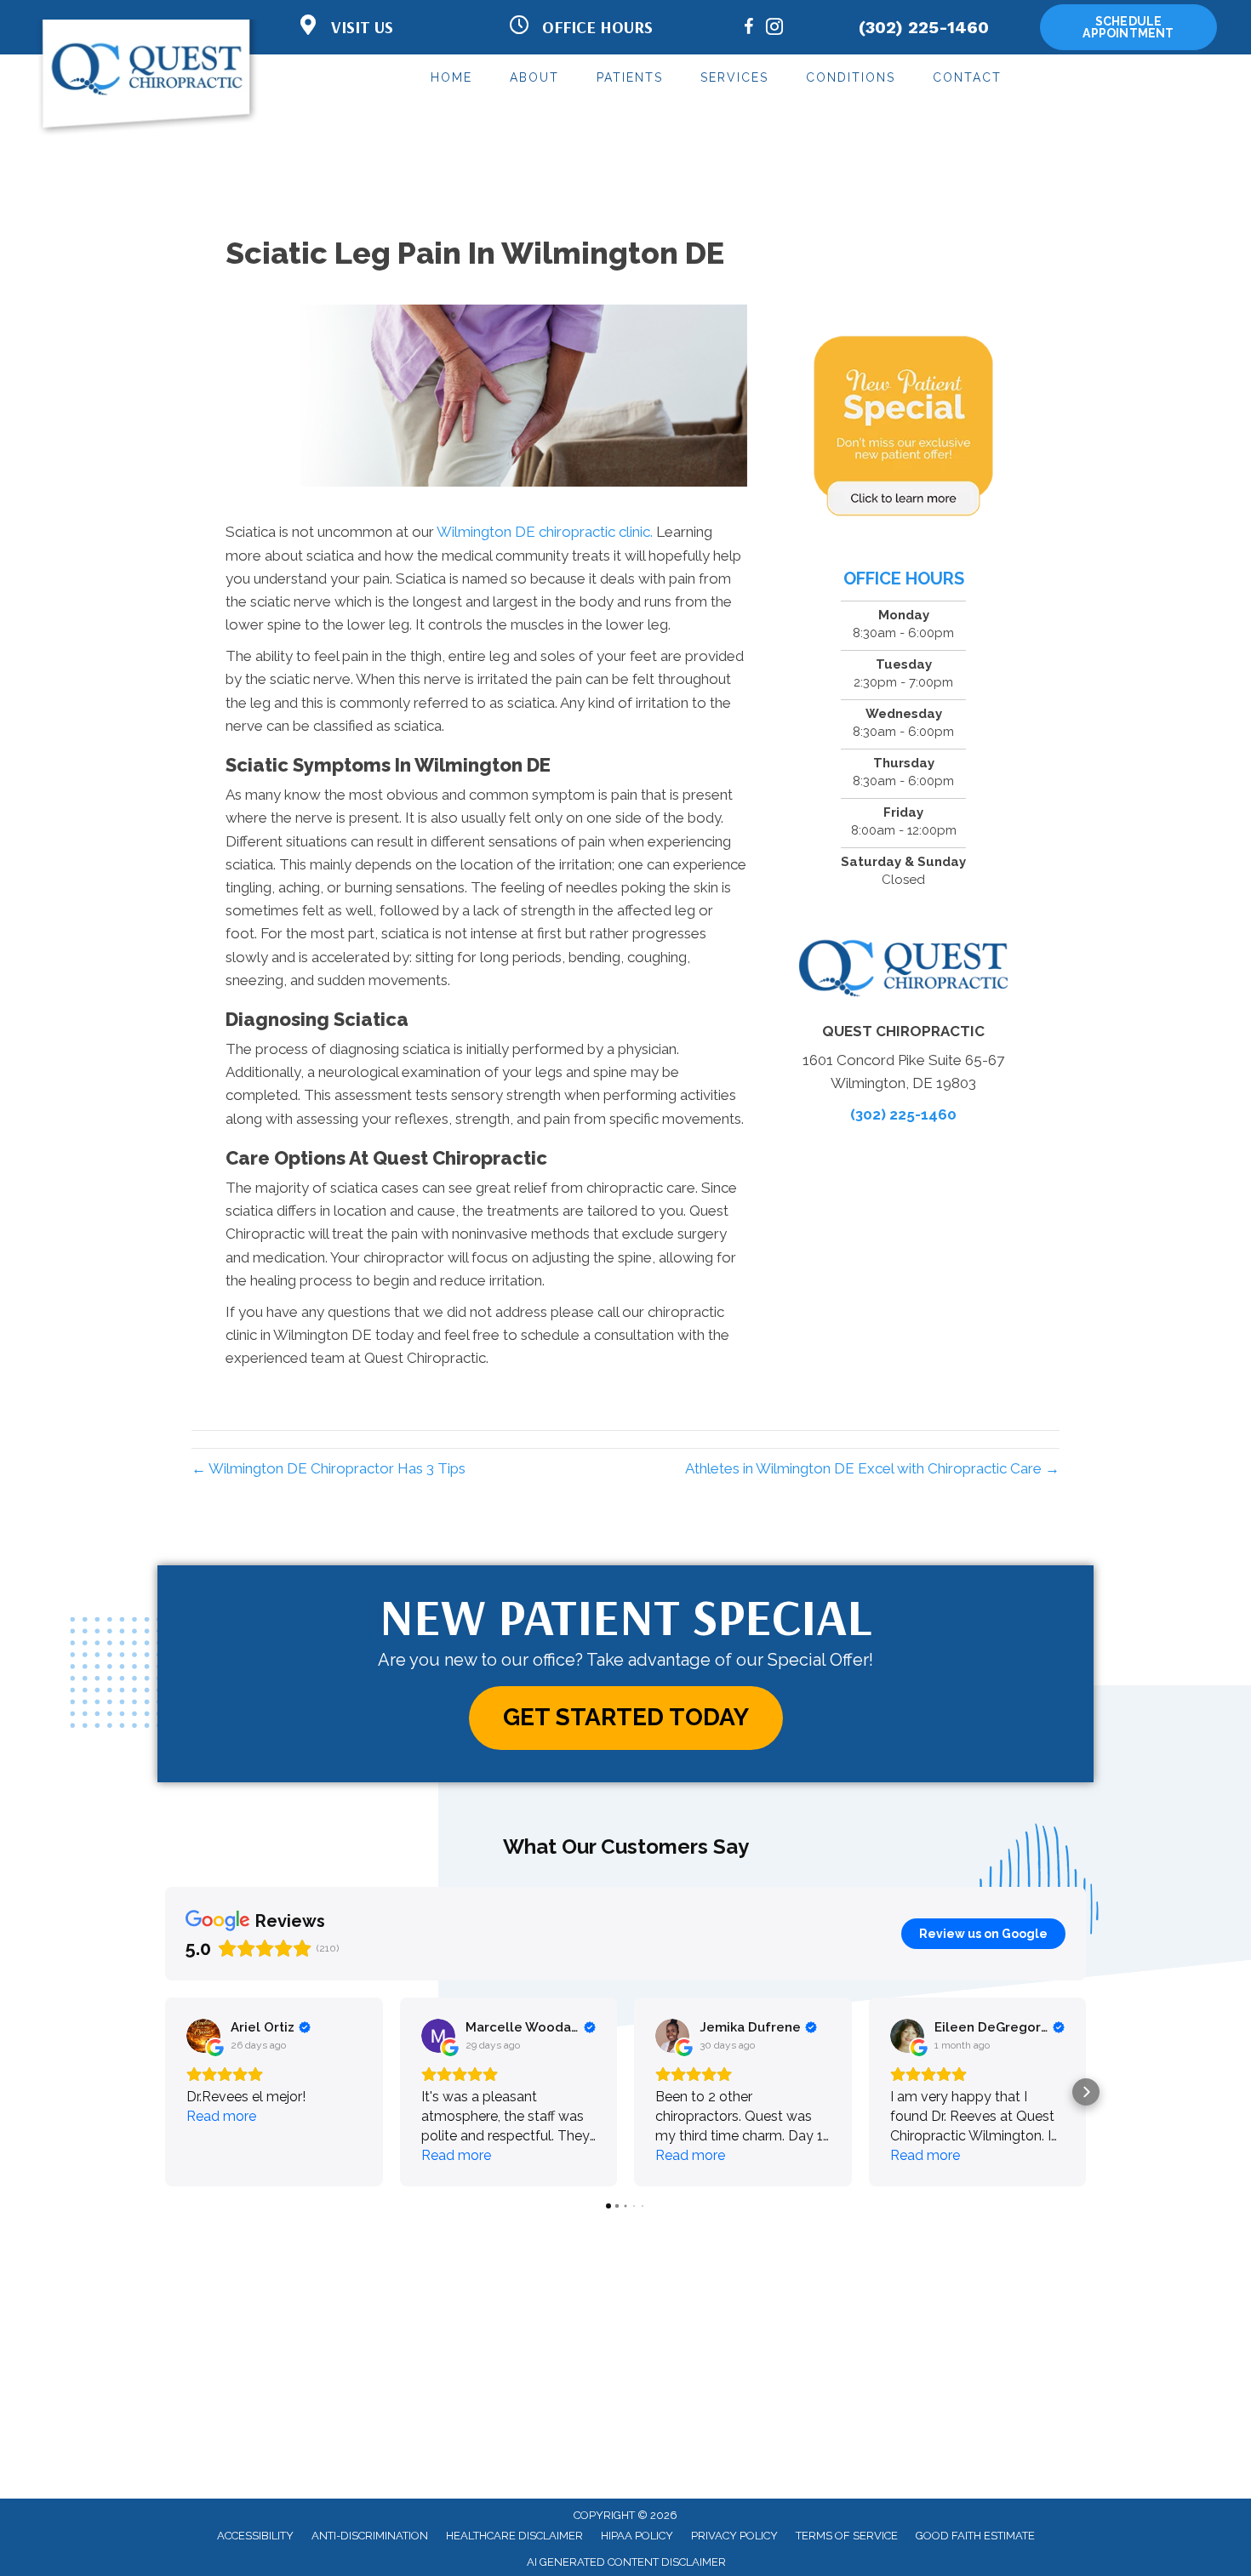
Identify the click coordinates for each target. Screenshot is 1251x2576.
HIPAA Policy (637, 2536)
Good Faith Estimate (975, 2536)
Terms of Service (847, 2536)
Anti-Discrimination (370, 2536)
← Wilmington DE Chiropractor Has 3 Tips (328, 1468)
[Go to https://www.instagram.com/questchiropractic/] (774, 29)
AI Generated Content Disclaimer (626, 2562)
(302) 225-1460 (924, 27)
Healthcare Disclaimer (514, 2536)
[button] (626, 1718)
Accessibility (255, 2536)
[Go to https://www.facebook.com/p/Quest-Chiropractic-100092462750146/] (749, 29)
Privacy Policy (734, 2536)
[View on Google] (203, 2036)
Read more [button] (221, 2116)
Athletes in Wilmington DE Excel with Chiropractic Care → (872, 1468)
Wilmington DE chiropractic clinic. (545, 532)
